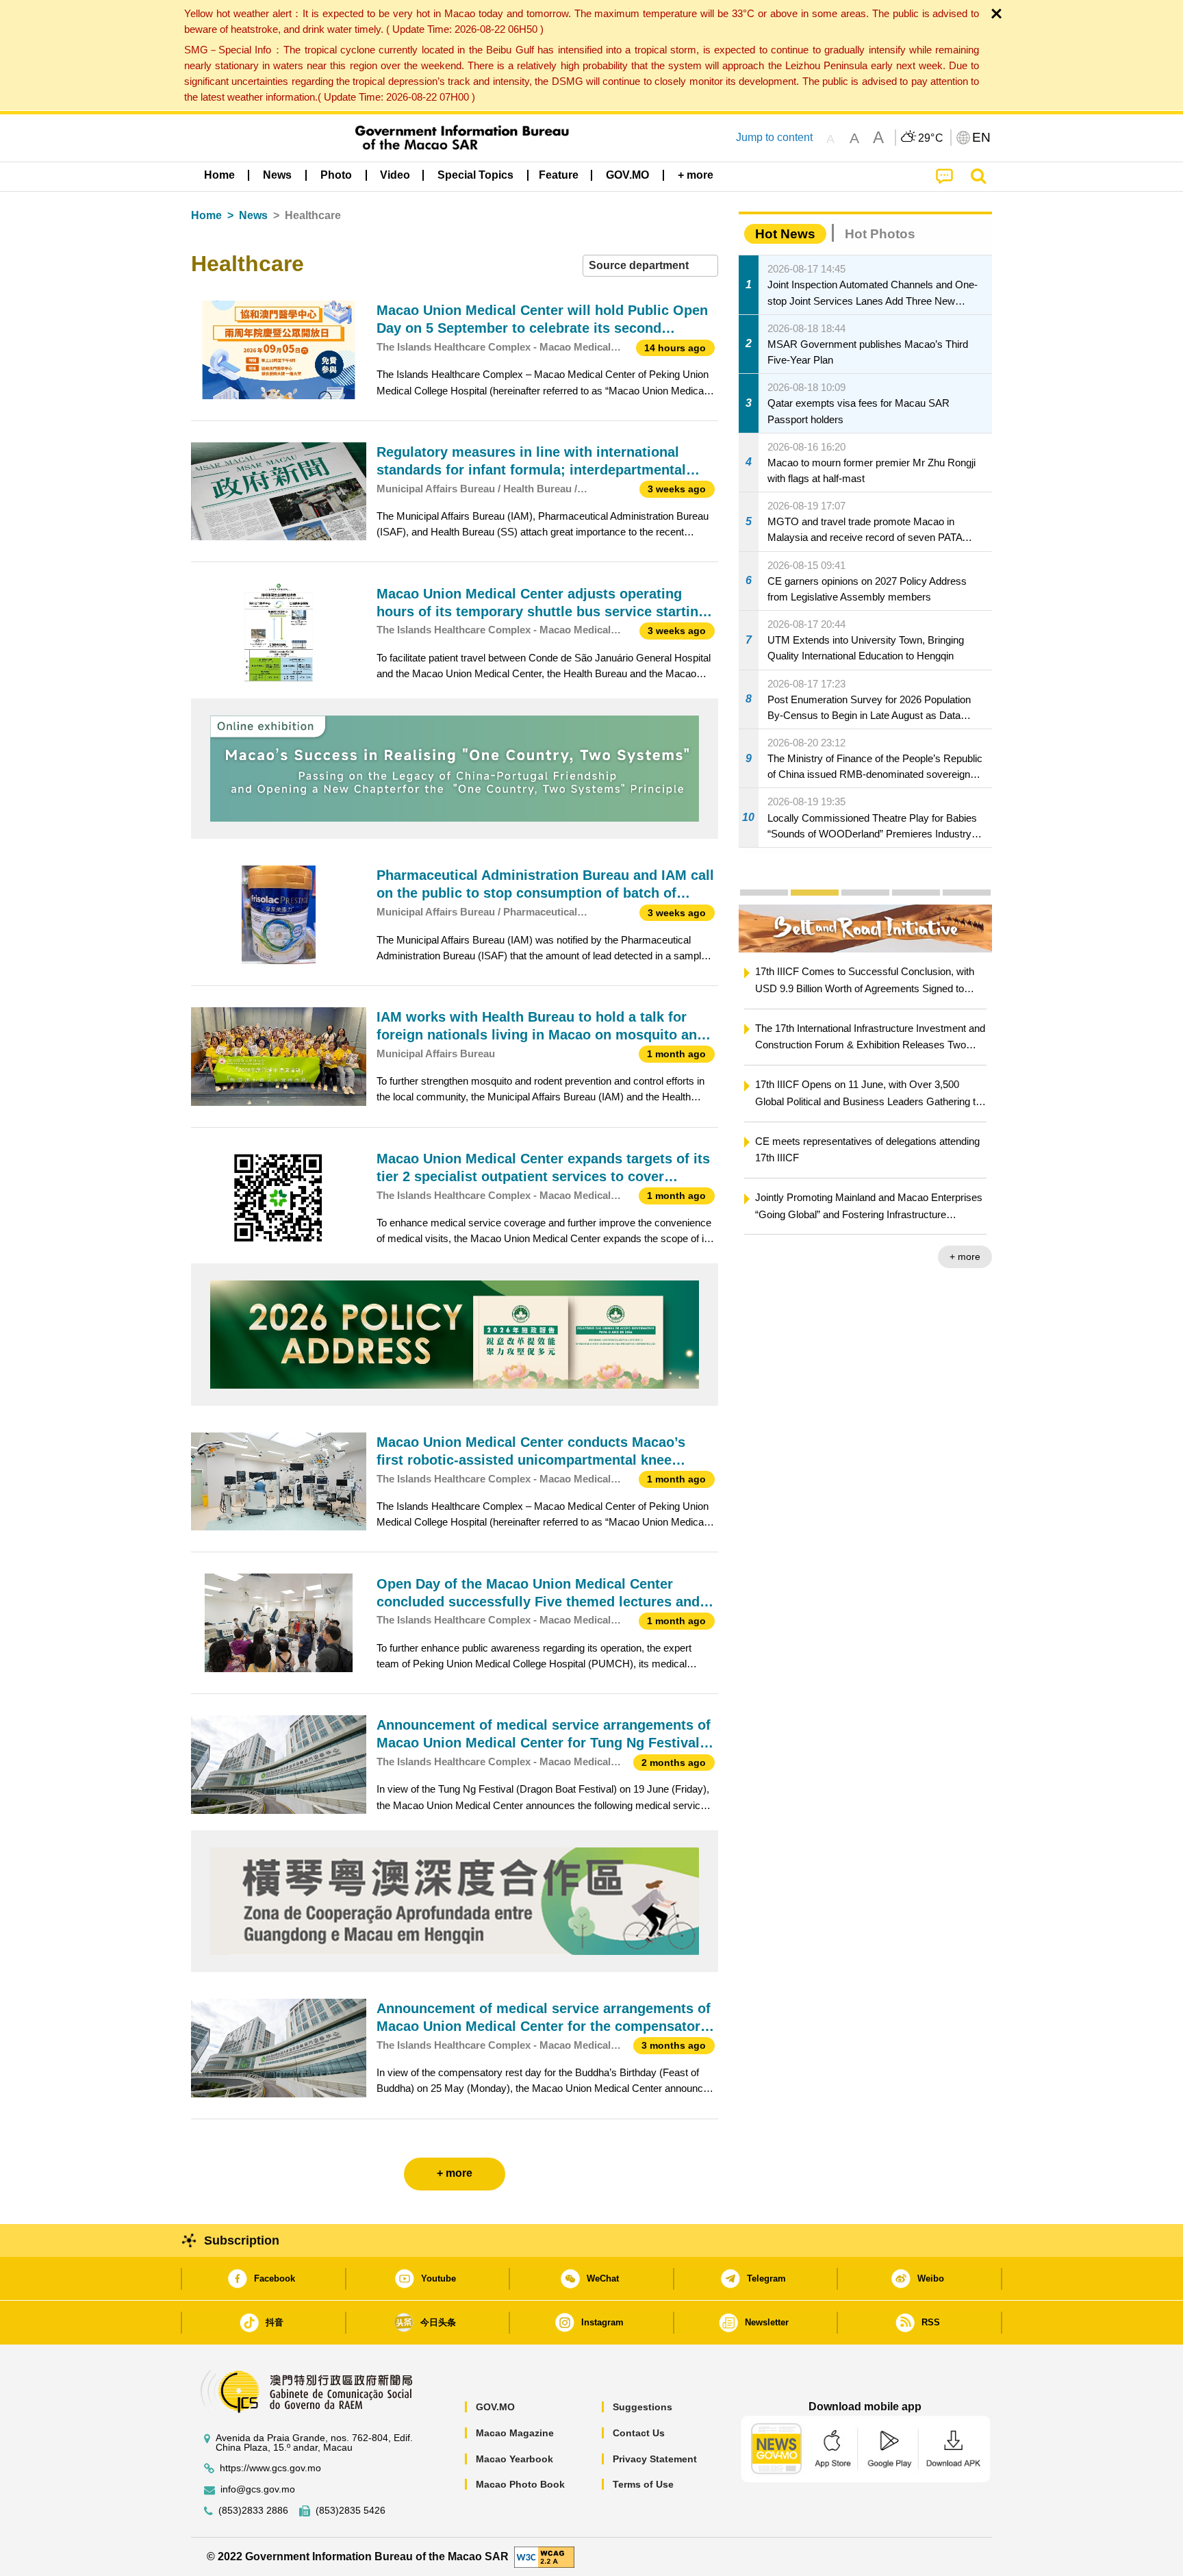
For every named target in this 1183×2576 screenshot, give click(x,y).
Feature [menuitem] (559, 175)
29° (931, 138)
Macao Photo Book (520, 2484)
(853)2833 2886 (253, 2511)
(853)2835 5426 (351, 2511)
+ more (764, 1257)
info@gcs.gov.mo (258, 2489)
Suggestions (643, 2407)
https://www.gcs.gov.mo (270, 2468)
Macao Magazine (515, 2433)
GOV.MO (495, 2407)
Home (206, 215)
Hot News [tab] (785, 234)
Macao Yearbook (514, 2459)
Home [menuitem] (219, 175)
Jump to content (774, 137)
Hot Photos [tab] (880, 234)
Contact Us (639, 2433)
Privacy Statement (655, 2459)
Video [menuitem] (395, 175)
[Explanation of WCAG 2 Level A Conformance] (544, 2556)
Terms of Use (643, 2484)
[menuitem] (277, 175)
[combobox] (650, 266)
